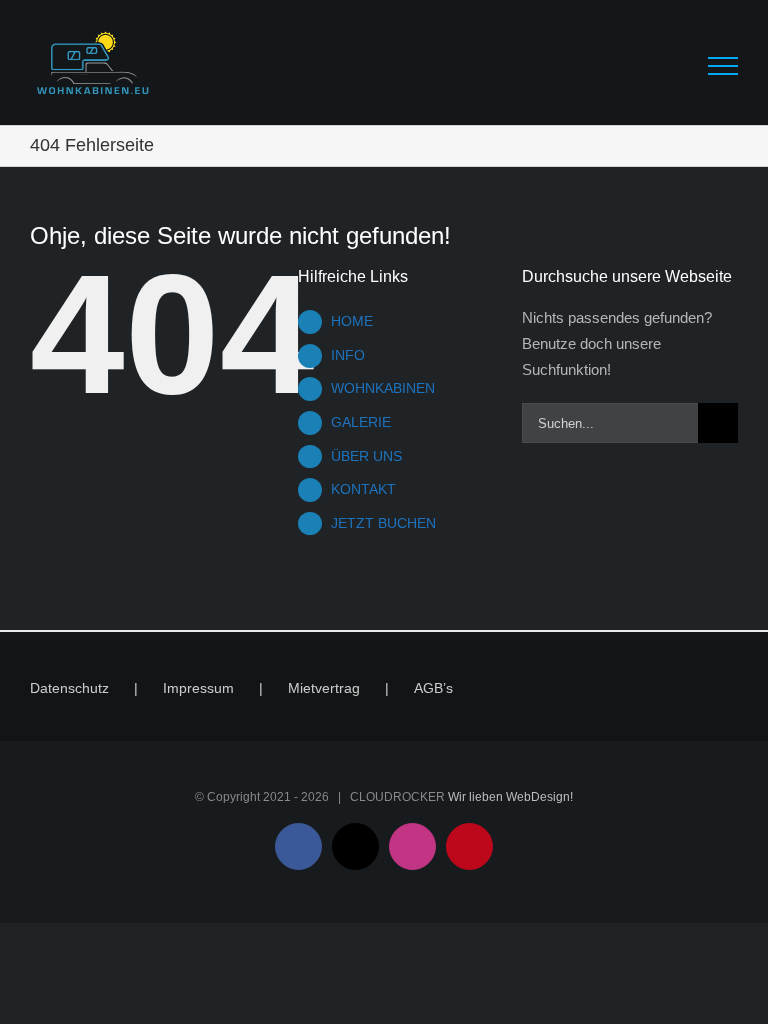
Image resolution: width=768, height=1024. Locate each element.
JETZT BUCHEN (383, 523)
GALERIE (361, 422)
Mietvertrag (324, 688)
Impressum (198, 688)
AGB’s (433, 688)
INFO (348, 355)
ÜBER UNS (366, 456)
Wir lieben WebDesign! (510, 797)
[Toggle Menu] (723, 66)
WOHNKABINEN (383, 388)
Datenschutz (69, 688)
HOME (352, 321)
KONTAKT (363, 489)
